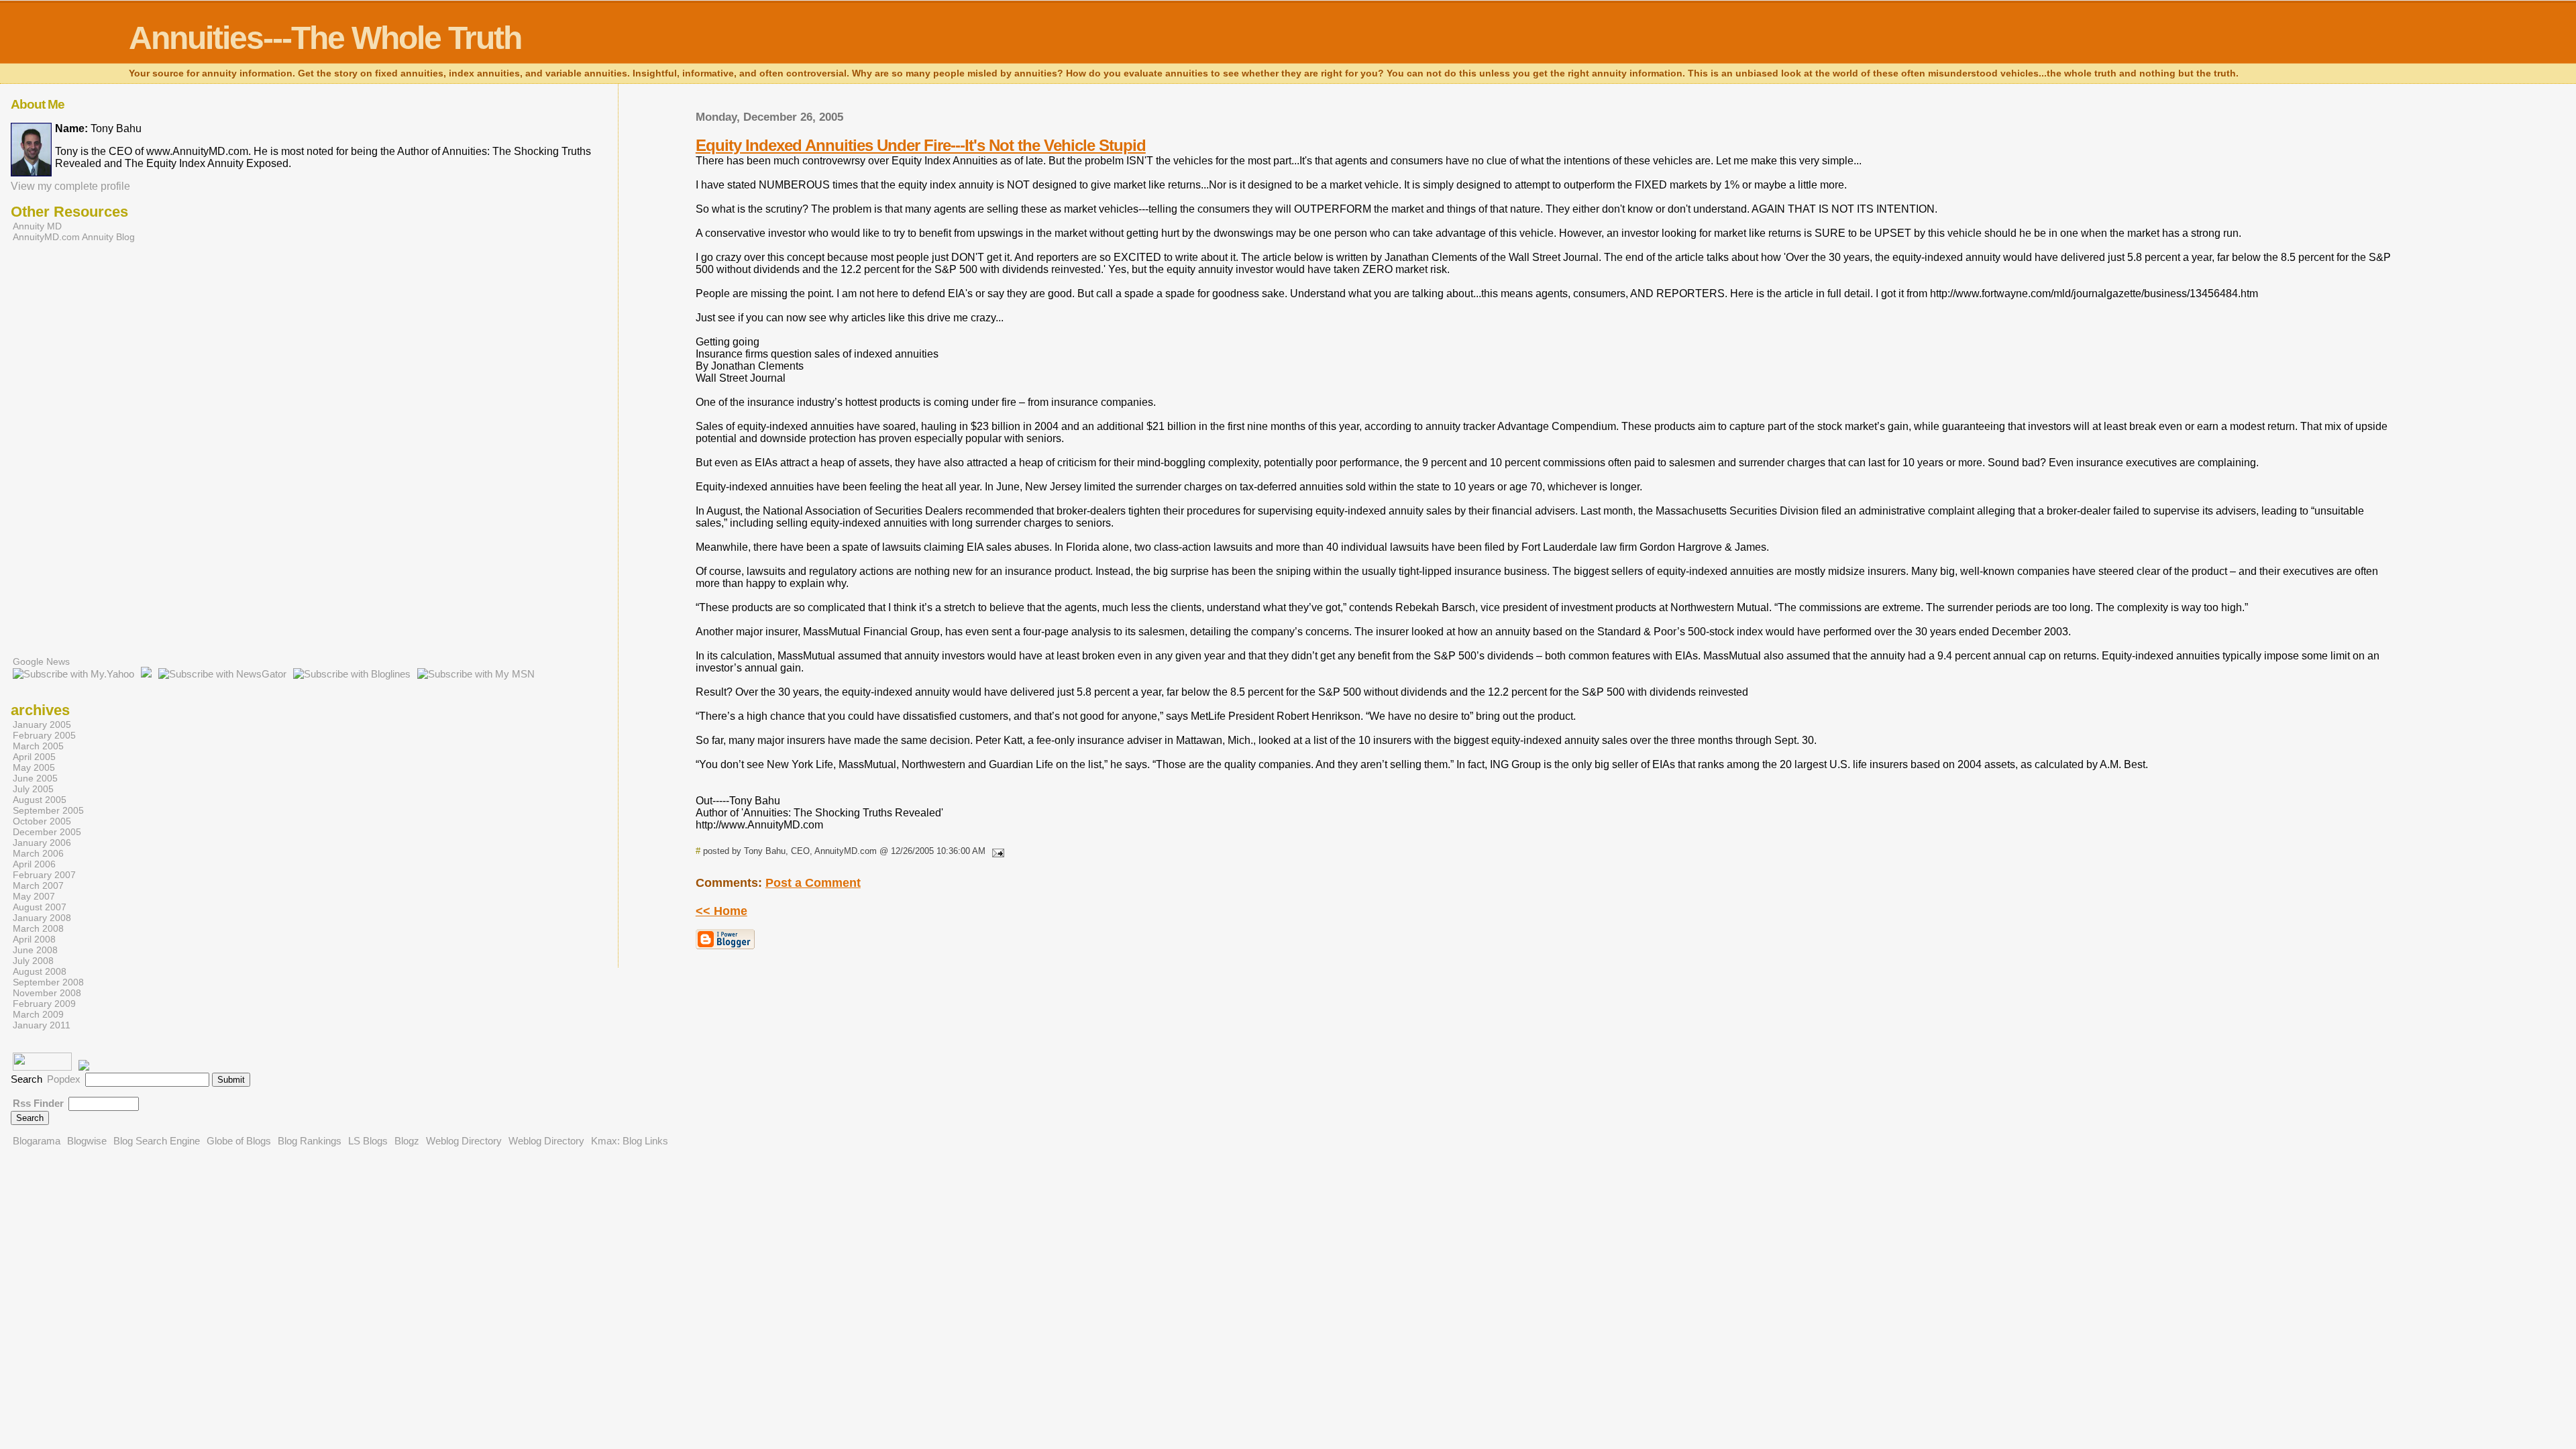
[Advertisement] (64, 455)
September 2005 (48, 810)
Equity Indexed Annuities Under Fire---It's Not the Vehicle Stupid (921, 145)
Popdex (64, 1079)
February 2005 (44, 735)
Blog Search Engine (157, 1141)
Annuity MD (37, 226)
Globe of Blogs (239, 1141)
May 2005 (34, 767)
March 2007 (38, 885)
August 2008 (40, 971)
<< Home (721, 911)
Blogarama (37, 1141)
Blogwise (87, 1141)
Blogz (407, 1141)
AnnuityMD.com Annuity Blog (74, 237)
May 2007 (34, 896)
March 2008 (38, 928)
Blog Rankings (310, 1141)
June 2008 (35, 950)
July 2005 (33, 789)
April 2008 (34, 939)
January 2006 (42, 843)
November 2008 (47, 993)
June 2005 (35, 778)
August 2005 (40, 800)
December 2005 (47, 832)
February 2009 (44, 1004)
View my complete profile (70, 186)
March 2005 (38, 746)
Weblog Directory (464, 1141)
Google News (41, 661)
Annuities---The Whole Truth (325, 38)
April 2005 (34, 757)
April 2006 (34, 864)
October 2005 (42, 821)
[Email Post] (996, 851)
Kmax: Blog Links (630, 1141)
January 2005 (42, 724)
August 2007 (40, 907)
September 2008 (48, 982)
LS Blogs (368, 1141)
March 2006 (38, 853)
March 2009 (38, 1014)
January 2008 (42, 918)
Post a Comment (813, 883)
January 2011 (42, 1025)
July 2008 (33, 961)
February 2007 (44, 875)
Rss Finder (38, 1103)
